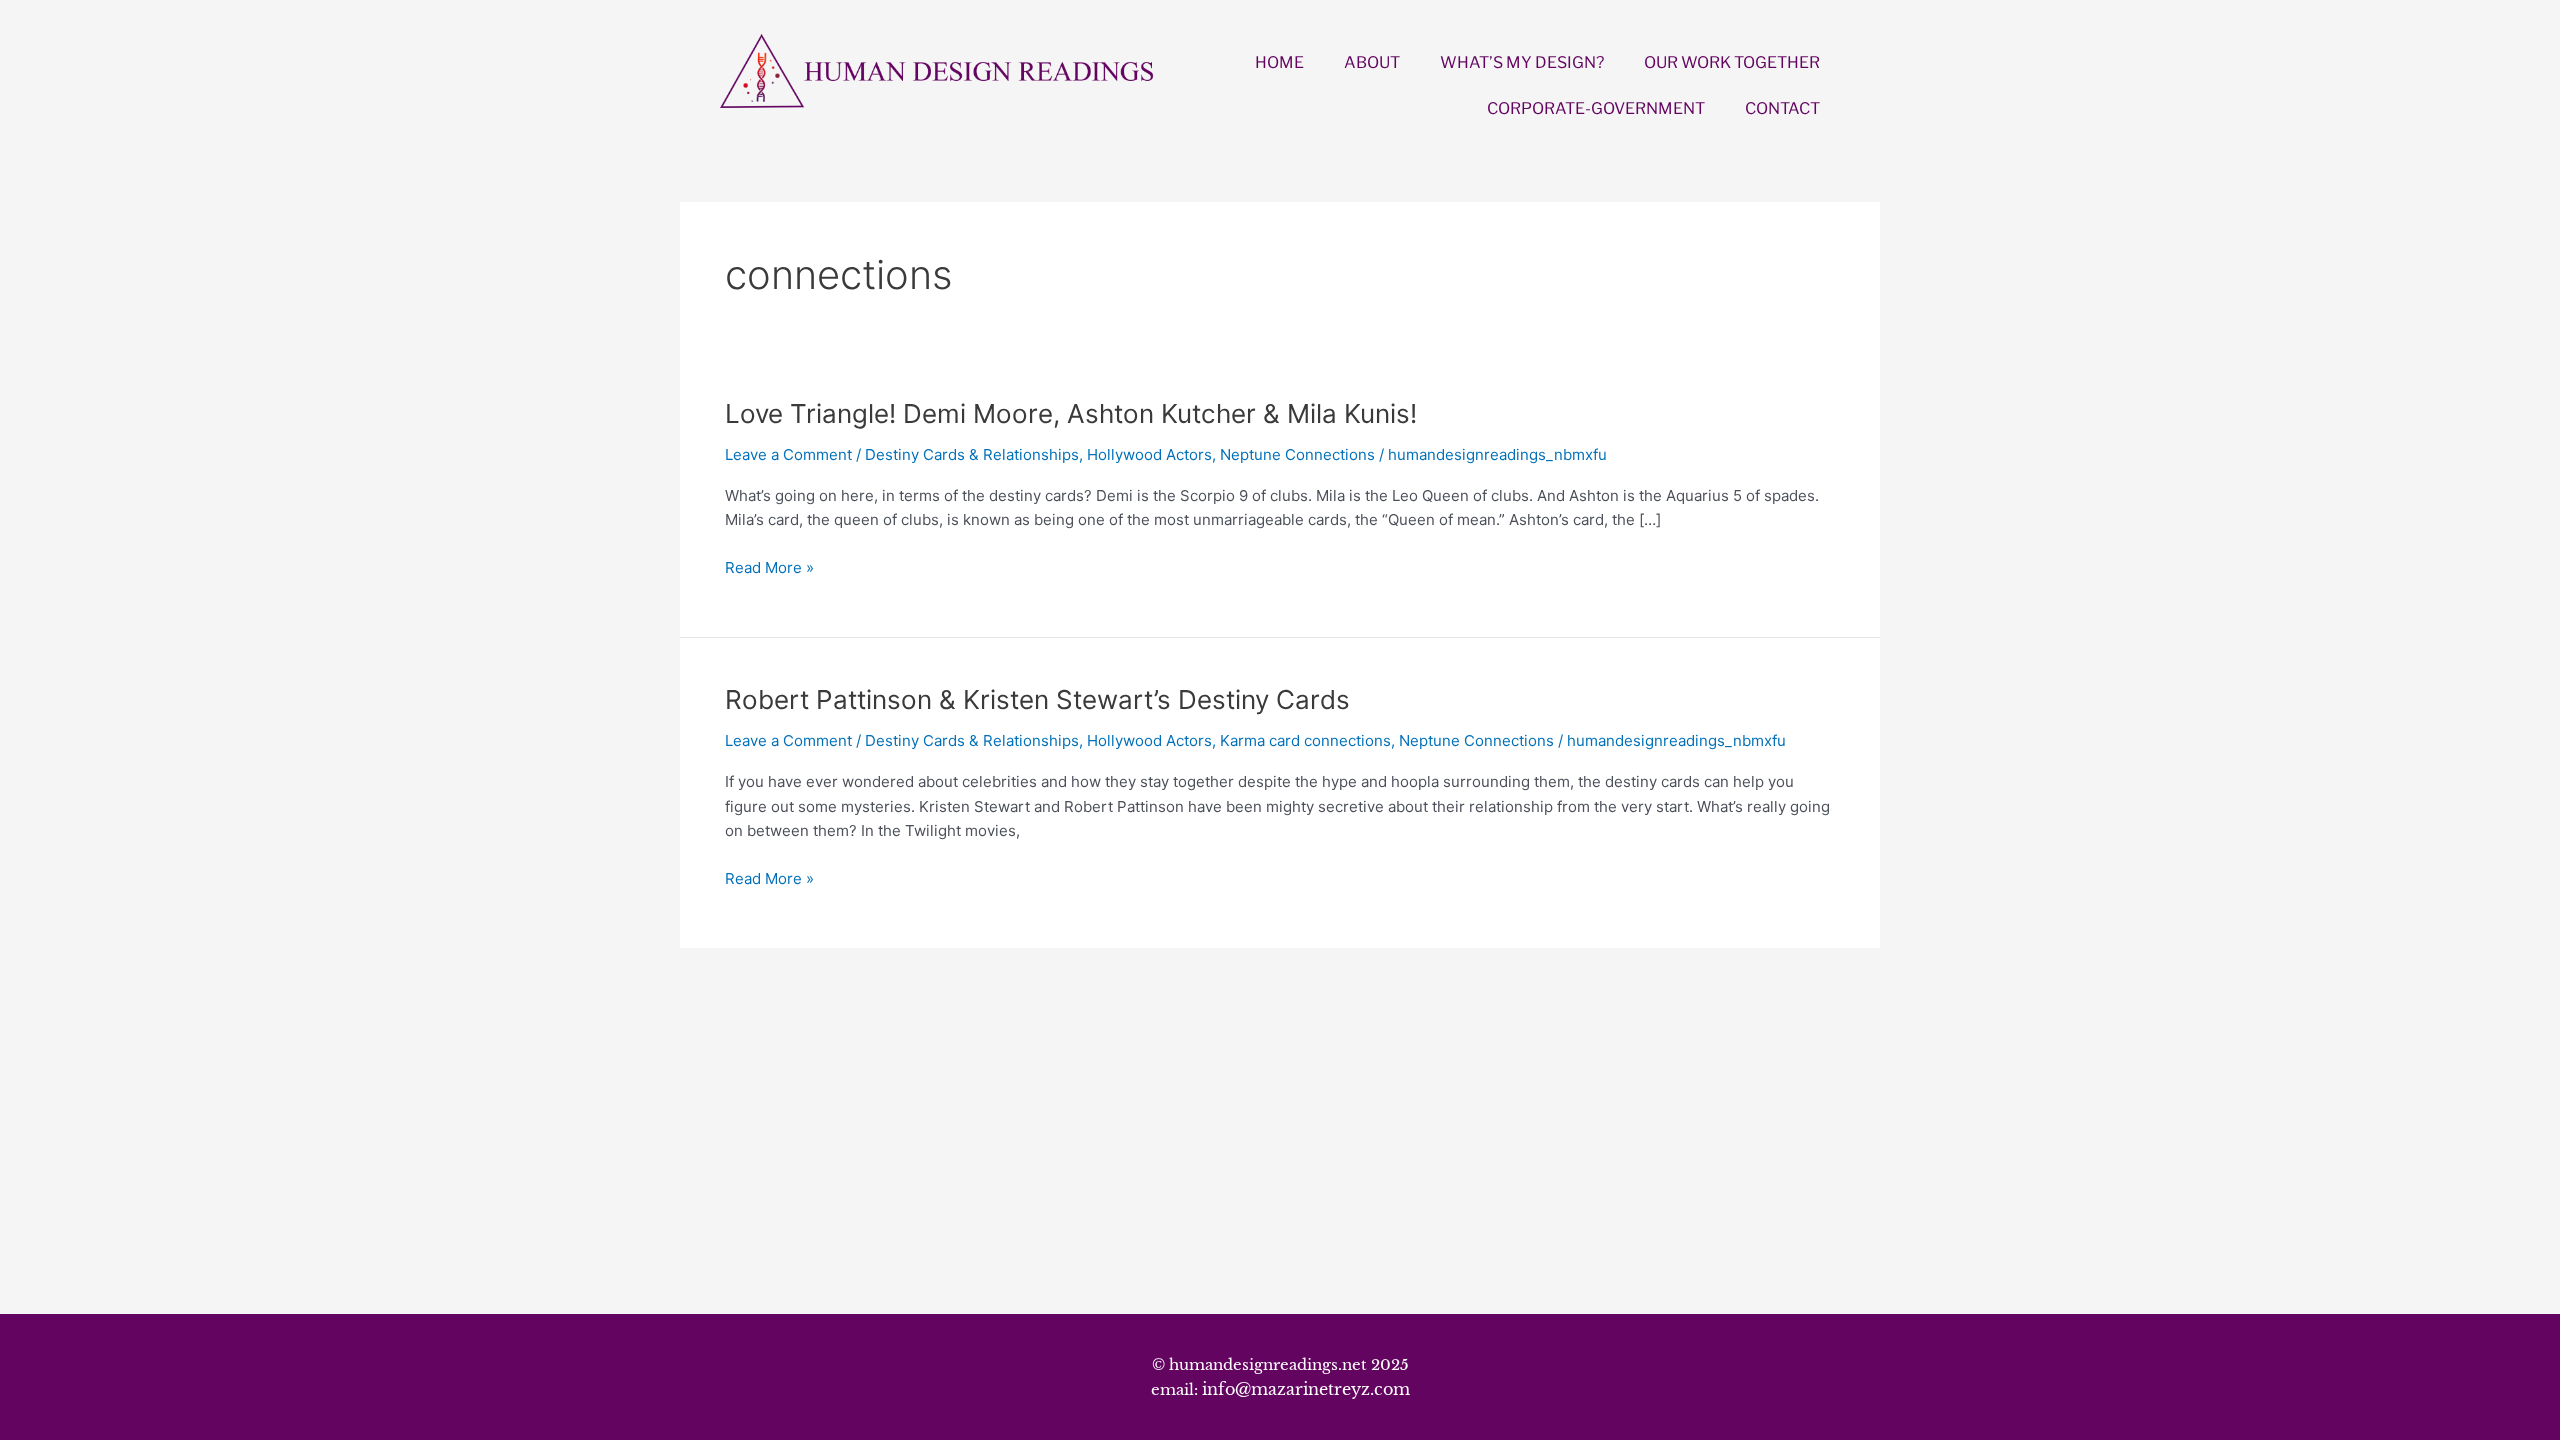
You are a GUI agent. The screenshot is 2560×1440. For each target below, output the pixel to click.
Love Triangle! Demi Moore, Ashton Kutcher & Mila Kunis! (1071, 413)
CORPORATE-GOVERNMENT (1596, 108)
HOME (1279, 62)
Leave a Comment (788, 454)
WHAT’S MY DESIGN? (1522, 62)
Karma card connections (1305, 740)
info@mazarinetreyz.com (1306, 1389)
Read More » (769, 568)
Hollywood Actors (1149, 454)
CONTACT (1782, 108)
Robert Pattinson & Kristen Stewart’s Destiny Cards (1037, 699)
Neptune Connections (1297, 454)
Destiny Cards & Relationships (972, 454)
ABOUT (1372, 62)
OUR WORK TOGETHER (1732, 62)
